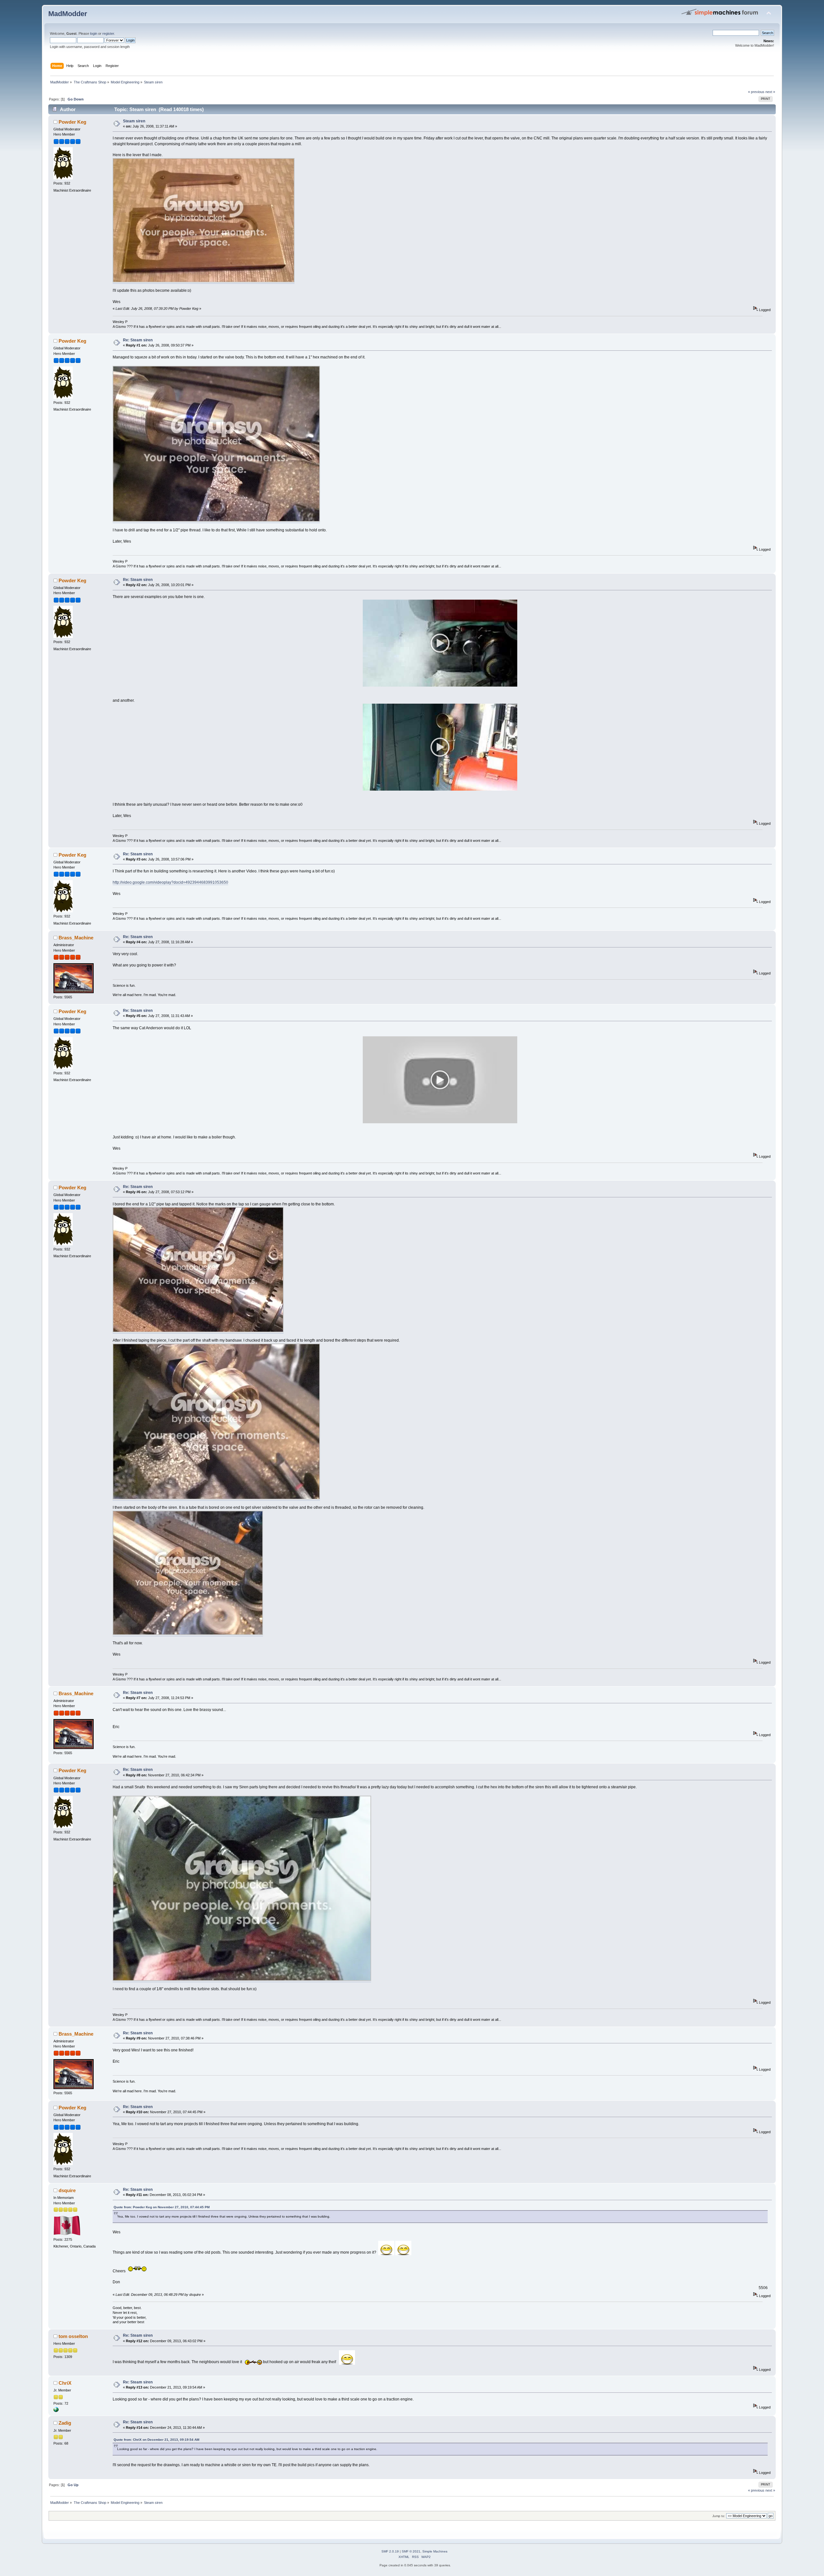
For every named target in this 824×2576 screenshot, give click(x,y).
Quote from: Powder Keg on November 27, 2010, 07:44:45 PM (162, 2207)
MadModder (68, 14)
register (108, 33)
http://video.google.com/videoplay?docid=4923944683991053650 (170, 882)
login (94, 33)
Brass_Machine (76, 938)
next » (770, 92)
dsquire (67, 2190)
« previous (756, 92)
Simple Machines (435, 2551)
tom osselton (73, 2336)
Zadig (65, 2423)
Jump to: (719, 2516)
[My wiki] (56, 2411)
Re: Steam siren (138, 340)
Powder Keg (72, 122)
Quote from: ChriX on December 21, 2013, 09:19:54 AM (156, 2440)
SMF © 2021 (411, 2551)
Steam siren (134, 121)
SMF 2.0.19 (390, 2551)
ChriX (65, 2383)
